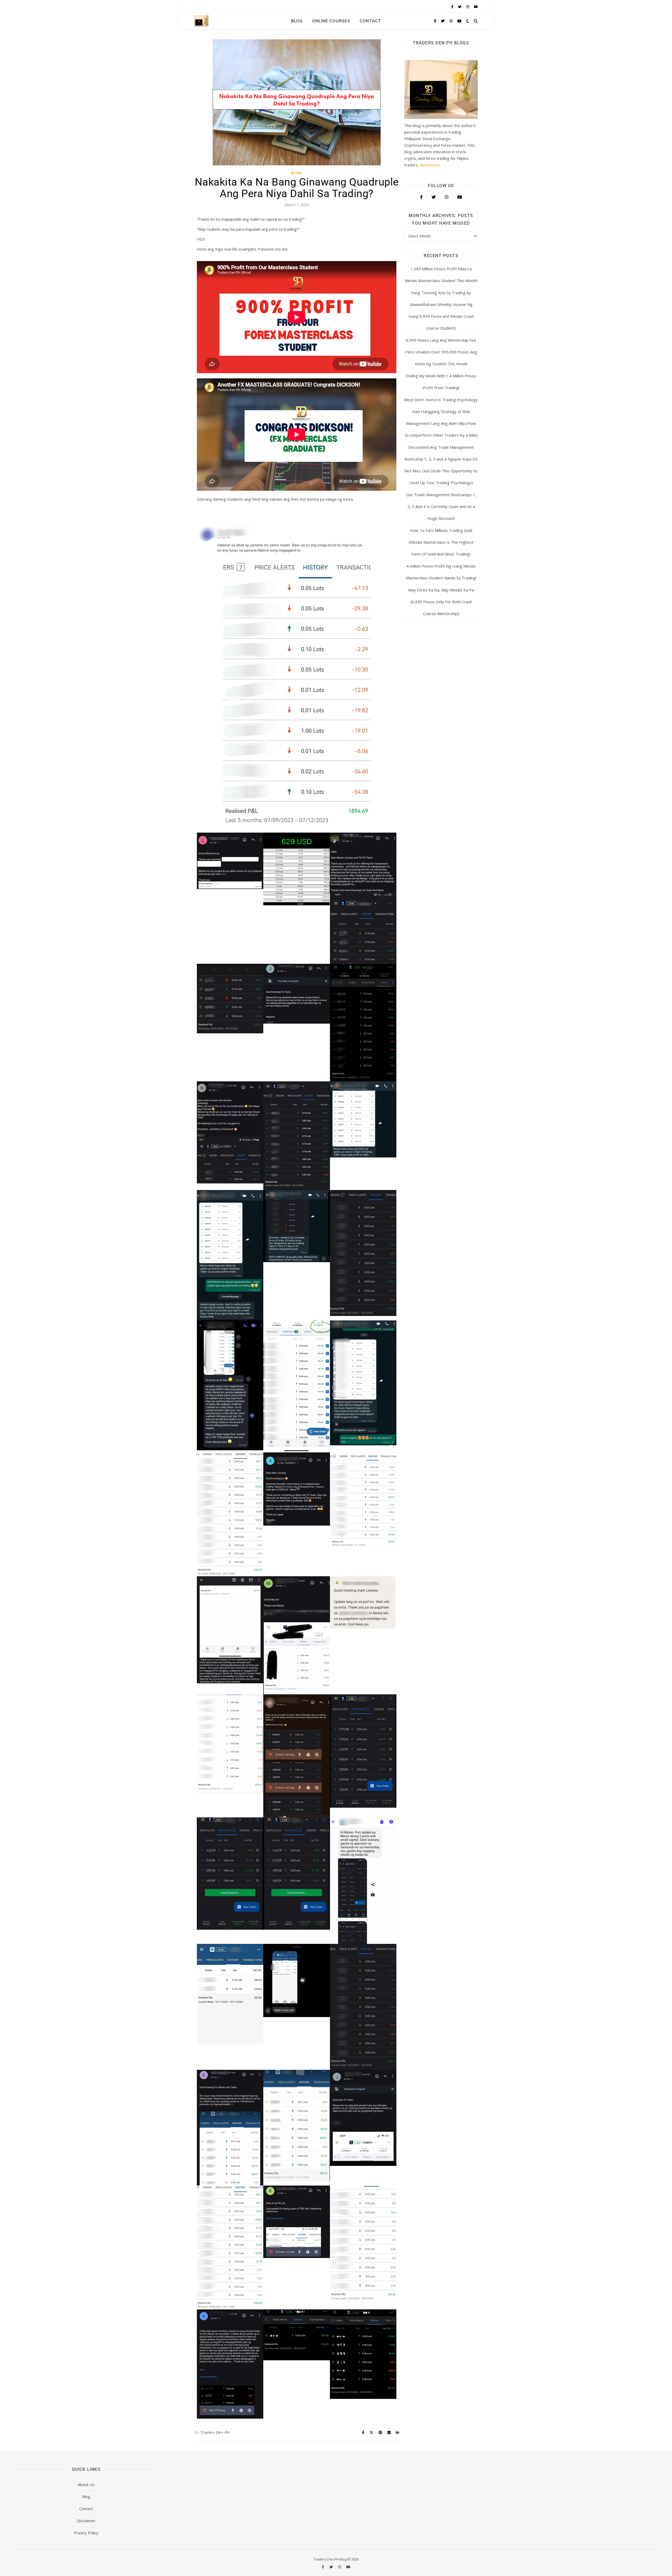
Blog (297, 21)
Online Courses (331, 21)
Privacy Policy (86, 2533)
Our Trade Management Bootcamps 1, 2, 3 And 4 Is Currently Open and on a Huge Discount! (441, 506)
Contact (370, 21)
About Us (86, 2484)
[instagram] (468, 7)
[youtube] (476, 7)
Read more (430, 165)
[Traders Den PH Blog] (201, 21)
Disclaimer (86, 2521)
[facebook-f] (453, 7)
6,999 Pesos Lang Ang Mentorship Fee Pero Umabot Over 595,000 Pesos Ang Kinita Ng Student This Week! (441, 352)
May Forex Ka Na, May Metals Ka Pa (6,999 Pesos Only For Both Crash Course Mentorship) (441, 602)
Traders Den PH (215, 2432)
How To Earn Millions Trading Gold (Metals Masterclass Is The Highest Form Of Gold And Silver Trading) (441, 542)
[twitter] (460, 7)
